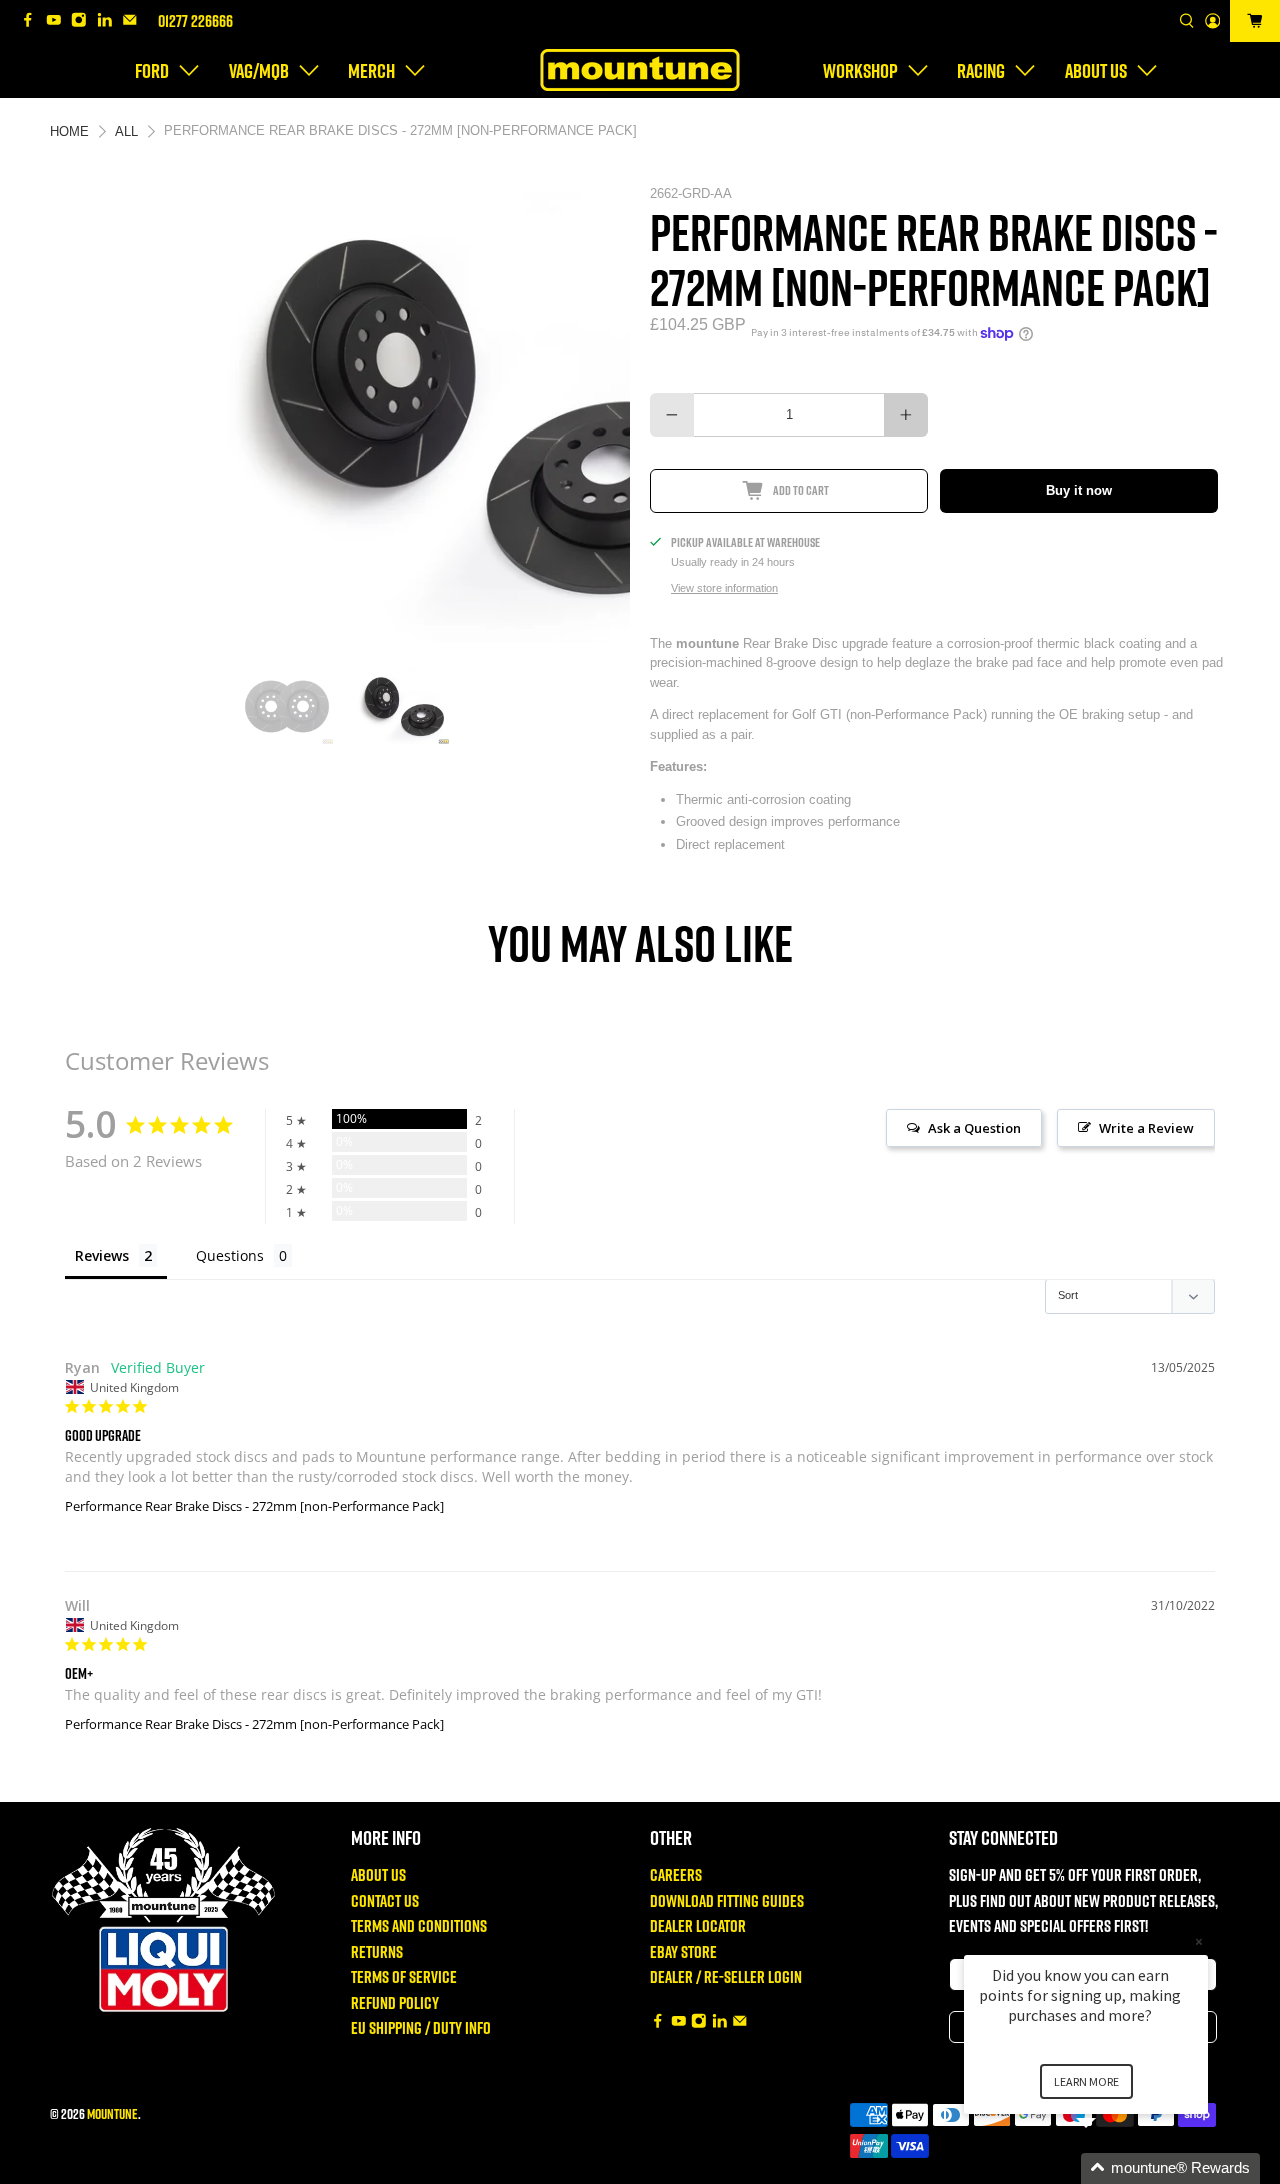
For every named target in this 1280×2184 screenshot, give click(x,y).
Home (69, 131)
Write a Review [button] (1146, 1128)
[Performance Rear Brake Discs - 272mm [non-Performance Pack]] (341, 416)
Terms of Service (404, 1976)
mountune (112, 2113)
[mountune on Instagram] (84, 21)
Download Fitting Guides (727, 1900)
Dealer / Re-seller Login (726, 1976)
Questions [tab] (230, 1255)
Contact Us (385, 1900)
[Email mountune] (135, 21)
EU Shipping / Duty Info (421, 2027)
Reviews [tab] (102, 1255)
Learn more (1086, 2081)
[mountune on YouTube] (59, 21)
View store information (724, 588)
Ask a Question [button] (974, 1128)
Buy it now (1079, 490)
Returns (377, 1951)
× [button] (1199, 1941)
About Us (378, 1874)
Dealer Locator (698, 1925)
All (126, 131)
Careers (676, 1874)
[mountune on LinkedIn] (110, 21)
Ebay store (683, 1951)
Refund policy (395, 2002)
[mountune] (640, 70)
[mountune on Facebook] (33, 21)
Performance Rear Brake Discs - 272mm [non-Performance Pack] (254, 1506)
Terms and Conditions (419, 1925)
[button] (1110, 2168)
